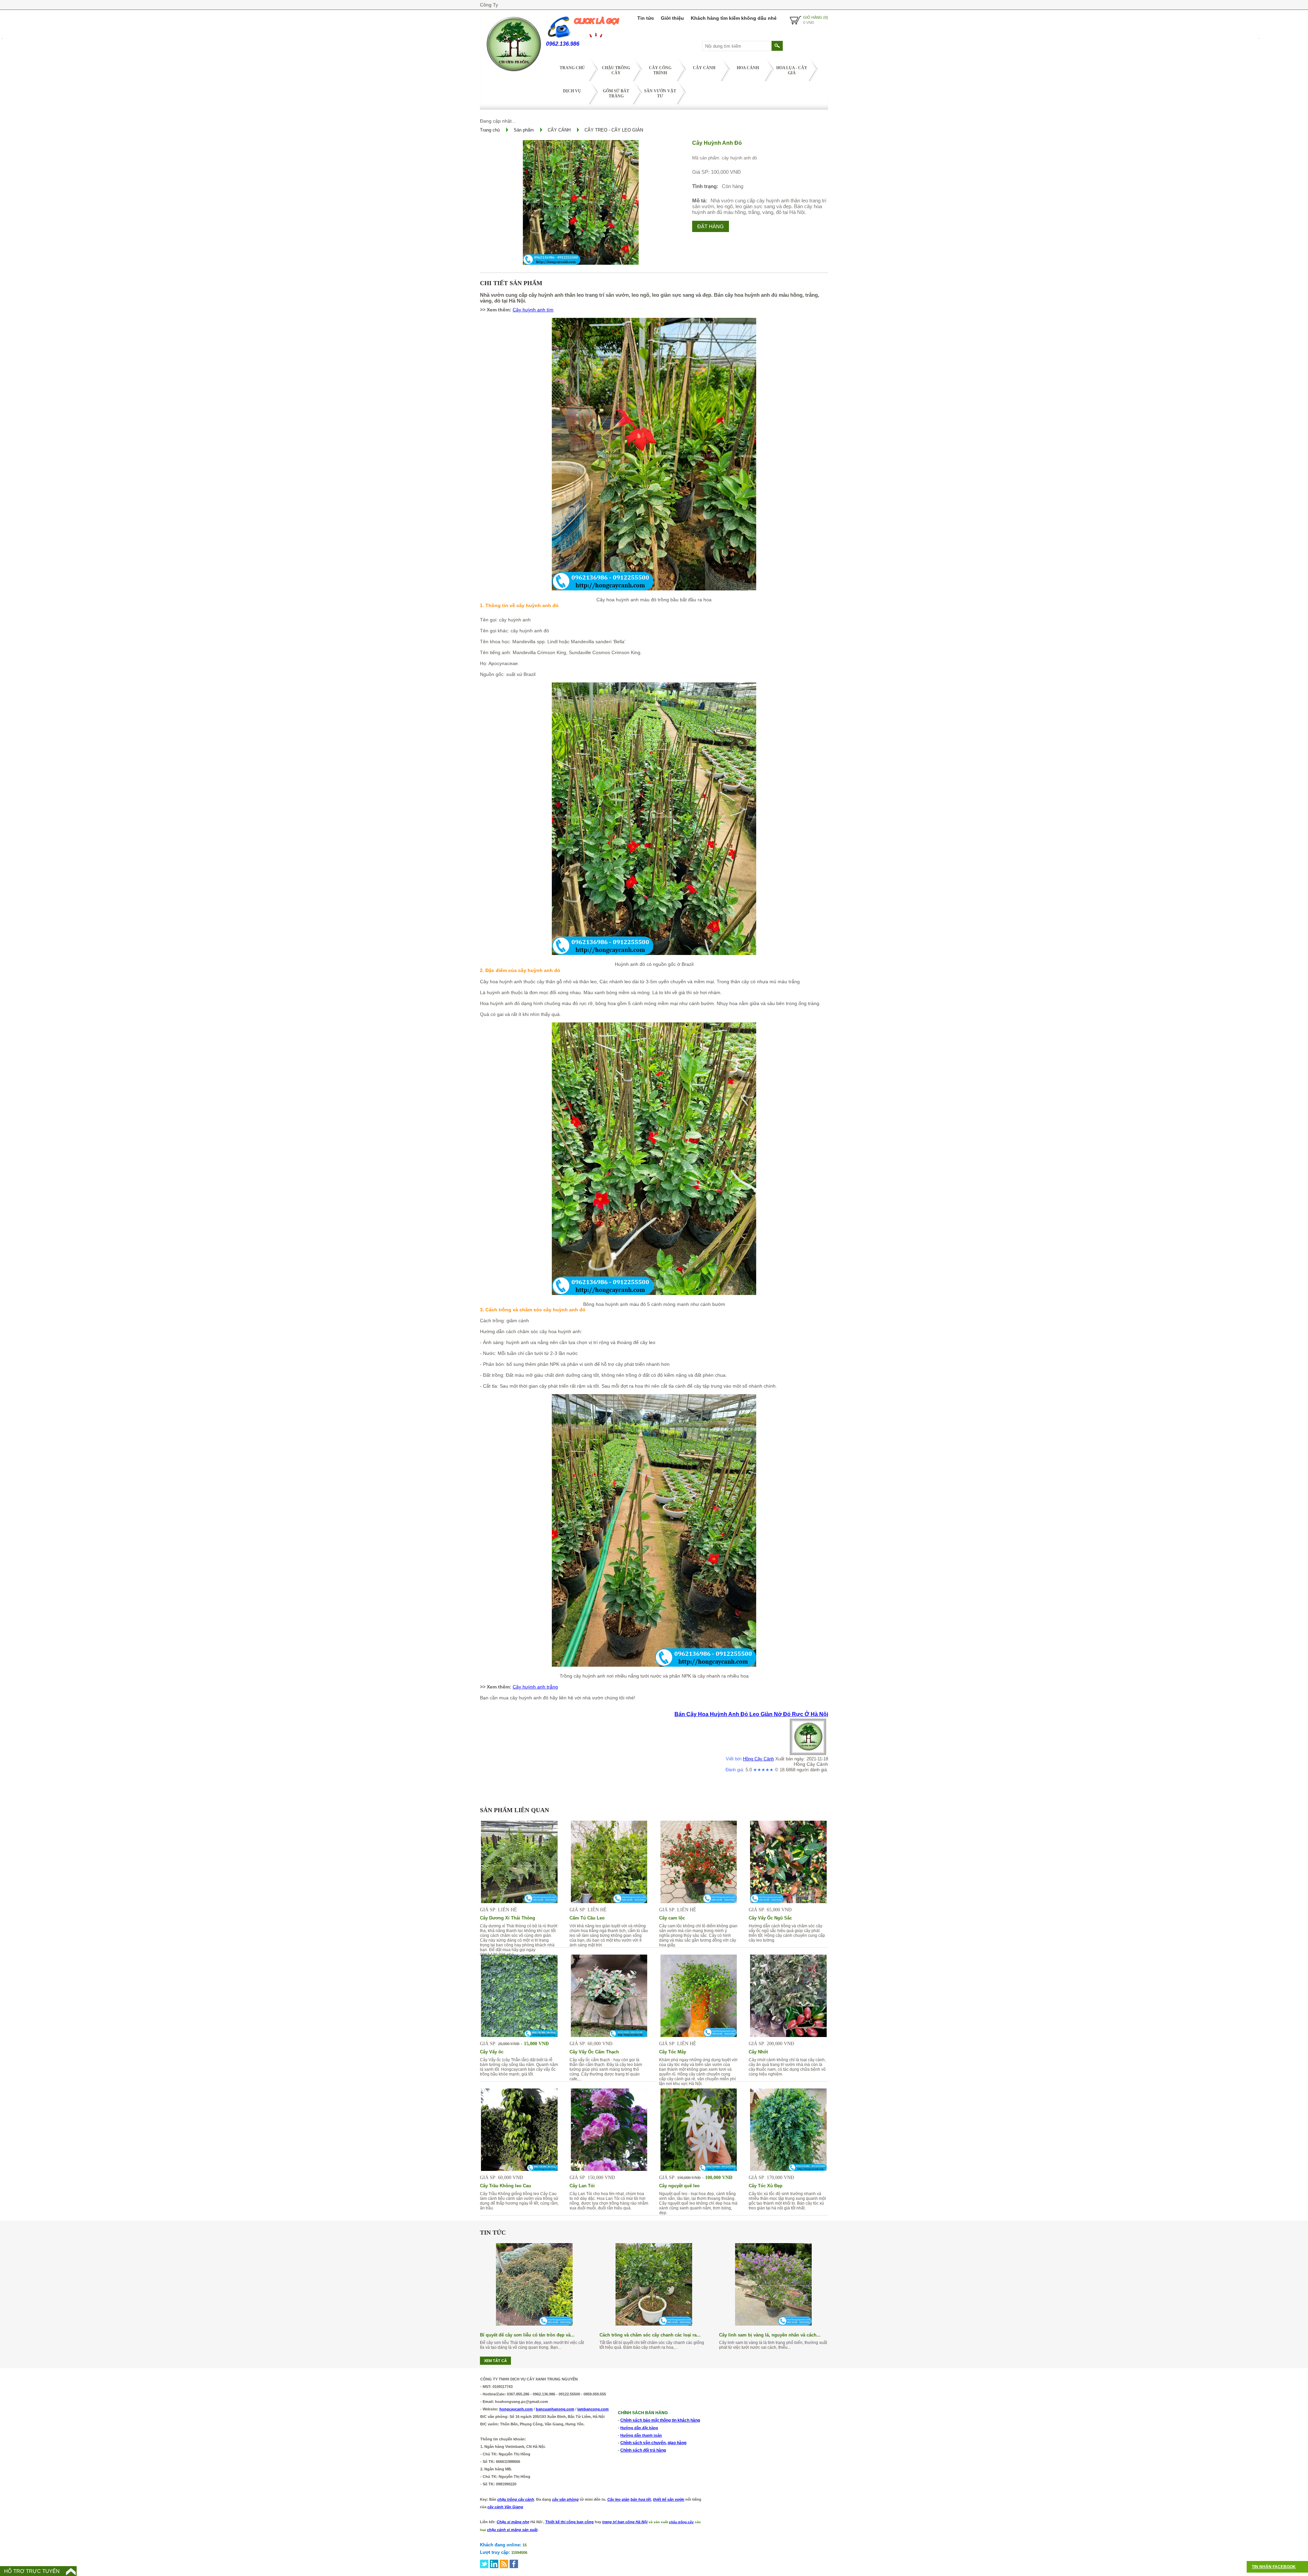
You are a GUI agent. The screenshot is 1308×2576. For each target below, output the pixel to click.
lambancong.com (593, 2409)
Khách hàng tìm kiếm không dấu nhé (734, 18)
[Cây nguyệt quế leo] (699, 2169)
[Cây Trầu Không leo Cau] (519, 2169)
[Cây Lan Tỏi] (609, 2169)
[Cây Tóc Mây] (699, 2035)
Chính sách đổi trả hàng (643, 2450)
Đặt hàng (711, 226)
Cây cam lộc (672, 1918)
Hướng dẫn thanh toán (641, 2435)
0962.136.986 (563, 44)
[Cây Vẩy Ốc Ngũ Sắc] (788, 1901)
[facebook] (514, 2564)
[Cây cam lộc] (699, 1901)
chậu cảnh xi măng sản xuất (512, 2530)
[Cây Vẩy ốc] (519, 2035)
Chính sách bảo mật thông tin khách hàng (660, 2420)
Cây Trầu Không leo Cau (505, 2186)
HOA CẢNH (748, 68)
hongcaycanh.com (516, 2409)
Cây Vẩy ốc (492, 2052)
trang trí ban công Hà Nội (625, 2522)
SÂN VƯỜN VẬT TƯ (660, 94)
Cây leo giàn (618, 2499)
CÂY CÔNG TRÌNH (660, 70)
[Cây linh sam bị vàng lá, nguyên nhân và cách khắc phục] (773, 2324)
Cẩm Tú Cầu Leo (587, 1918)
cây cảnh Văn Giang (505, 2507)
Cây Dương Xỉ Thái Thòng (508, 1918)
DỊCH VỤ (572, 91)
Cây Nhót (758, 2052)
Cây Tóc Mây (673, 2052)
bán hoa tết (641, 2499)
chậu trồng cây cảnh (516, 2499)
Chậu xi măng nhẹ (513, 2522)
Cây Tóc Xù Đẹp (766, 2186)
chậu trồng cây (681, 2522)
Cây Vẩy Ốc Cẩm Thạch (594, 2052)
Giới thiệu (672, 18)
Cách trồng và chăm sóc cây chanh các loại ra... (650, 2335)
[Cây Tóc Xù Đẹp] (788, 2169)
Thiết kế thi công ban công (570, 2522)
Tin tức (646, 18)
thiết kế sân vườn (669, 2499)
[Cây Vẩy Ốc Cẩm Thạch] (609, 2035)
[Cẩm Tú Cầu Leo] (609, 1901)
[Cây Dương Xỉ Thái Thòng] (519, 1901)
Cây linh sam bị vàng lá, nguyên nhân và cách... (770, 2335)
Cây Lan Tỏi (582, 2186)
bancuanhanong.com (555, 2409)
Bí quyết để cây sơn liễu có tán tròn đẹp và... (527, 2335)
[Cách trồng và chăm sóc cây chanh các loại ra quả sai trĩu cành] (654, 2324)
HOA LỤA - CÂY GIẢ (792, 70)
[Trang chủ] (513, 73)
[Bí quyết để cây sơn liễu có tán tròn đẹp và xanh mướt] (534, 2324)
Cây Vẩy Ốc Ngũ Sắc (770, 1918)
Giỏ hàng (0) (816, 17)
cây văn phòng (565, 2499)
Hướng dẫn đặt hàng (639, 2428)
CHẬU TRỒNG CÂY (616, 70)
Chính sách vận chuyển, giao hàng (653, 2443)
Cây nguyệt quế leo (679, 2186)
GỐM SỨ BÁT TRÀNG (616, 94)
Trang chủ (572, 68)
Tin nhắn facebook (1274, 2567)
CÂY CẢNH (704, 68)
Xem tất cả (495, 2361)
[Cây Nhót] (788, 2035)
